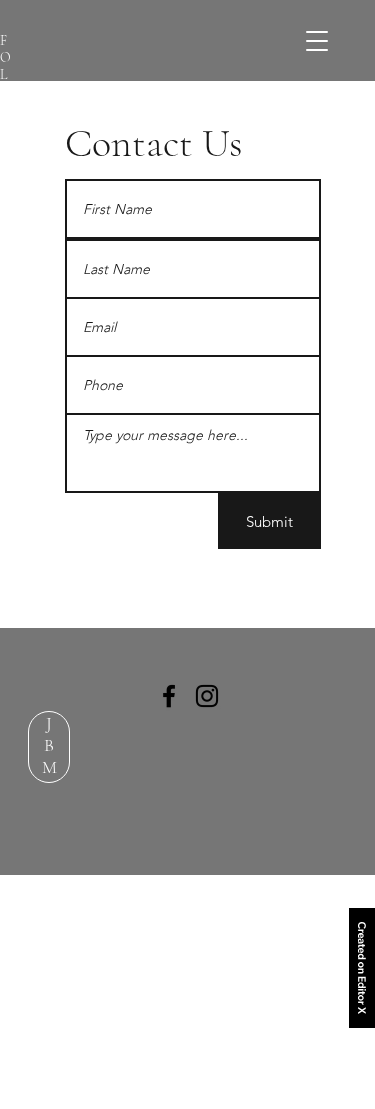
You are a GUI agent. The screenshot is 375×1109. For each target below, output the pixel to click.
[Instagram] (207, 696)
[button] (316, 40)
